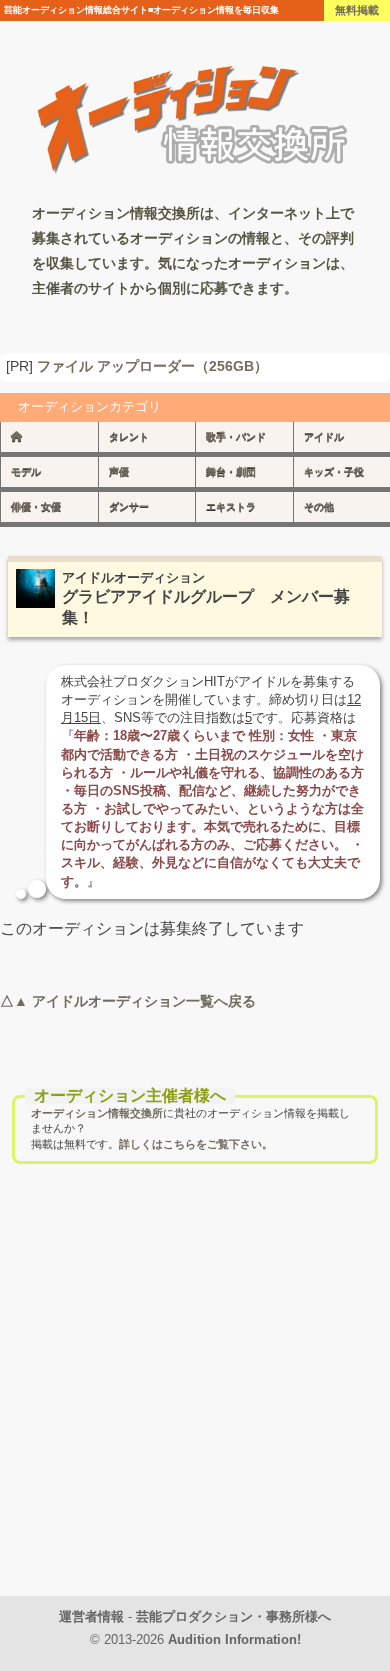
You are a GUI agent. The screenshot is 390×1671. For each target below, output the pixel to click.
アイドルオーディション (133, 577)
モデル (26, 471)
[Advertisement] (195, 1401)
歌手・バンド (236, 436)
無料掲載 (357, 10)
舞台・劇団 (231, 471)
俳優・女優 (36, 506)
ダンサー (129, 506)
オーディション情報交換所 (97, 1113)
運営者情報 (91, 1616)
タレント (129, 436)
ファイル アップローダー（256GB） (152, 366)
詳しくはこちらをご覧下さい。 (196, 1144)
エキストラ (231, 506)
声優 (119, 471)
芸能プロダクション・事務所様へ (233, 1616)
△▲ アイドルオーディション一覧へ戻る (128, 1001)
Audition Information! (234, 1639)
